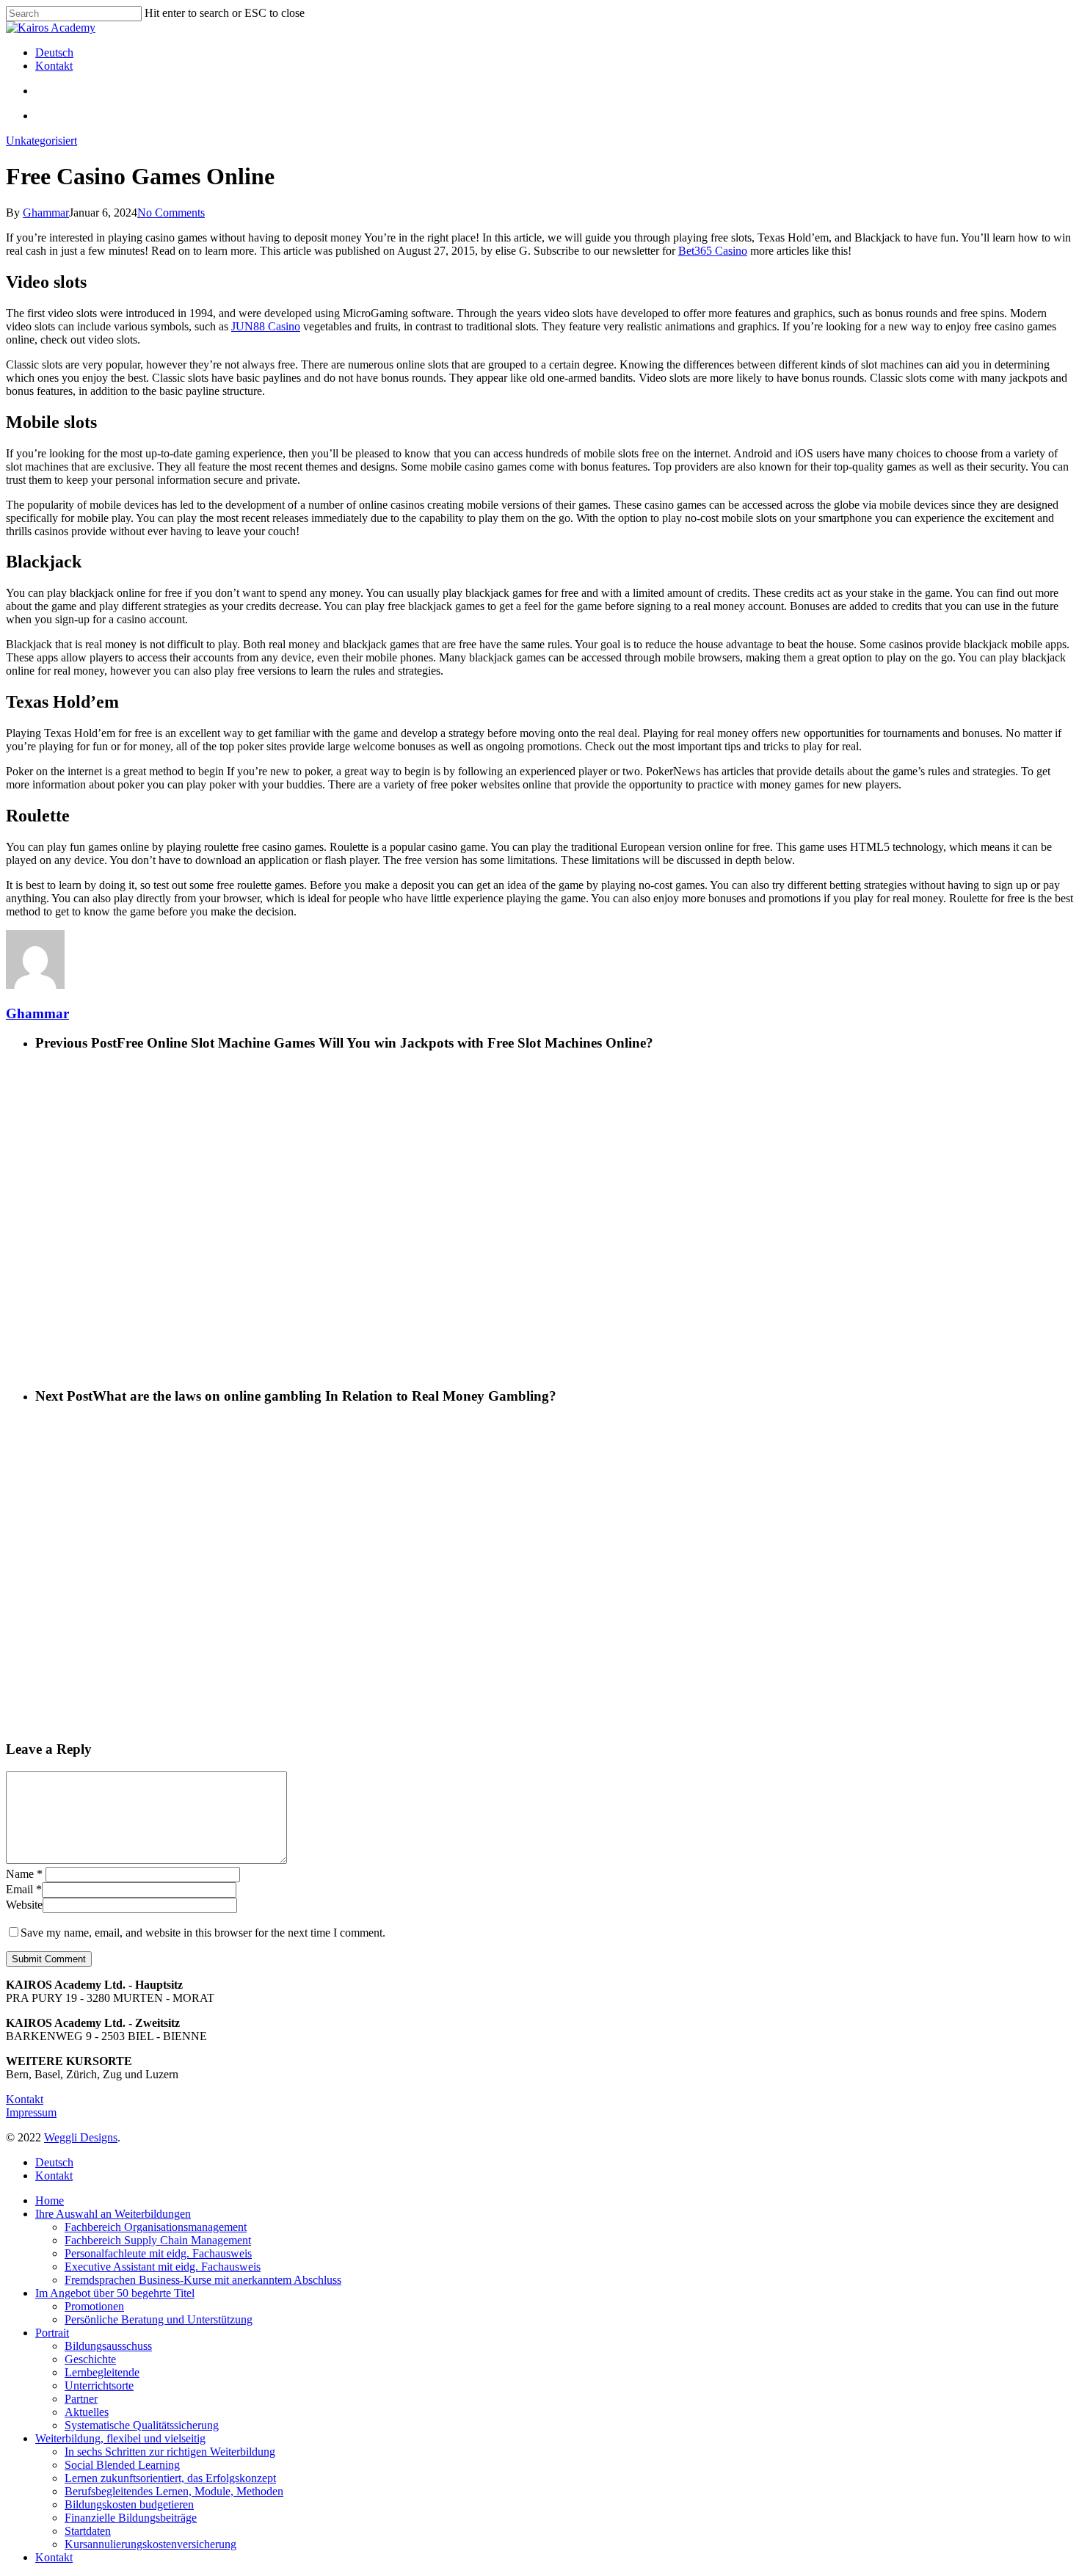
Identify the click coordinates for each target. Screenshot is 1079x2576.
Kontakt (25, 2099)
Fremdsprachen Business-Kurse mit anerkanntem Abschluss (203, 2280)
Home (50, 2201)
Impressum (31, 2112)
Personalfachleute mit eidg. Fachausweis (158, 2253)
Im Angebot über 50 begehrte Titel (115, 2293)
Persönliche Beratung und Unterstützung (159, 2319)
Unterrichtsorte (99, 2385)
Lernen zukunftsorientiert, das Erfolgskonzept (170, 2478)
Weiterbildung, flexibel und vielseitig (120, 2438)
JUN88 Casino (266, 326)
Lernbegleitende (102, 2372)
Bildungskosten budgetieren (129, 2504)
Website (24, 1905)
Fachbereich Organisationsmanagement (156, 2227)
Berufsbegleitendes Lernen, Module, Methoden (174, 2491)
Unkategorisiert (41, 141)
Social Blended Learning (122, 2465)
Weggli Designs (81, 2137)
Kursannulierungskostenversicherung (150, 2544)
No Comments (171, 213)
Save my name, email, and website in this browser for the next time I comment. (203, 1933)
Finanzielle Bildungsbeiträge (131, 2518)
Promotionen (94, 2306)
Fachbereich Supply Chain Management (158, 2240)
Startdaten (88, 2531)
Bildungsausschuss (108, 2346)
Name (24, 1874)
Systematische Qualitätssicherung (142, 2425)
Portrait (52, 2333)
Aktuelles (87, 2412)
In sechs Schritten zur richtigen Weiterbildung (170, 2452)
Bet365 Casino (713, 251)
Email (24, 1889)
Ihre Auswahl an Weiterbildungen (113, 2214)
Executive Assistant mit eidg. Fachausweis (163, 2267)
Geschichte (90, 2359)
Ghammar (46, 213)
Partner (81, 2399)
